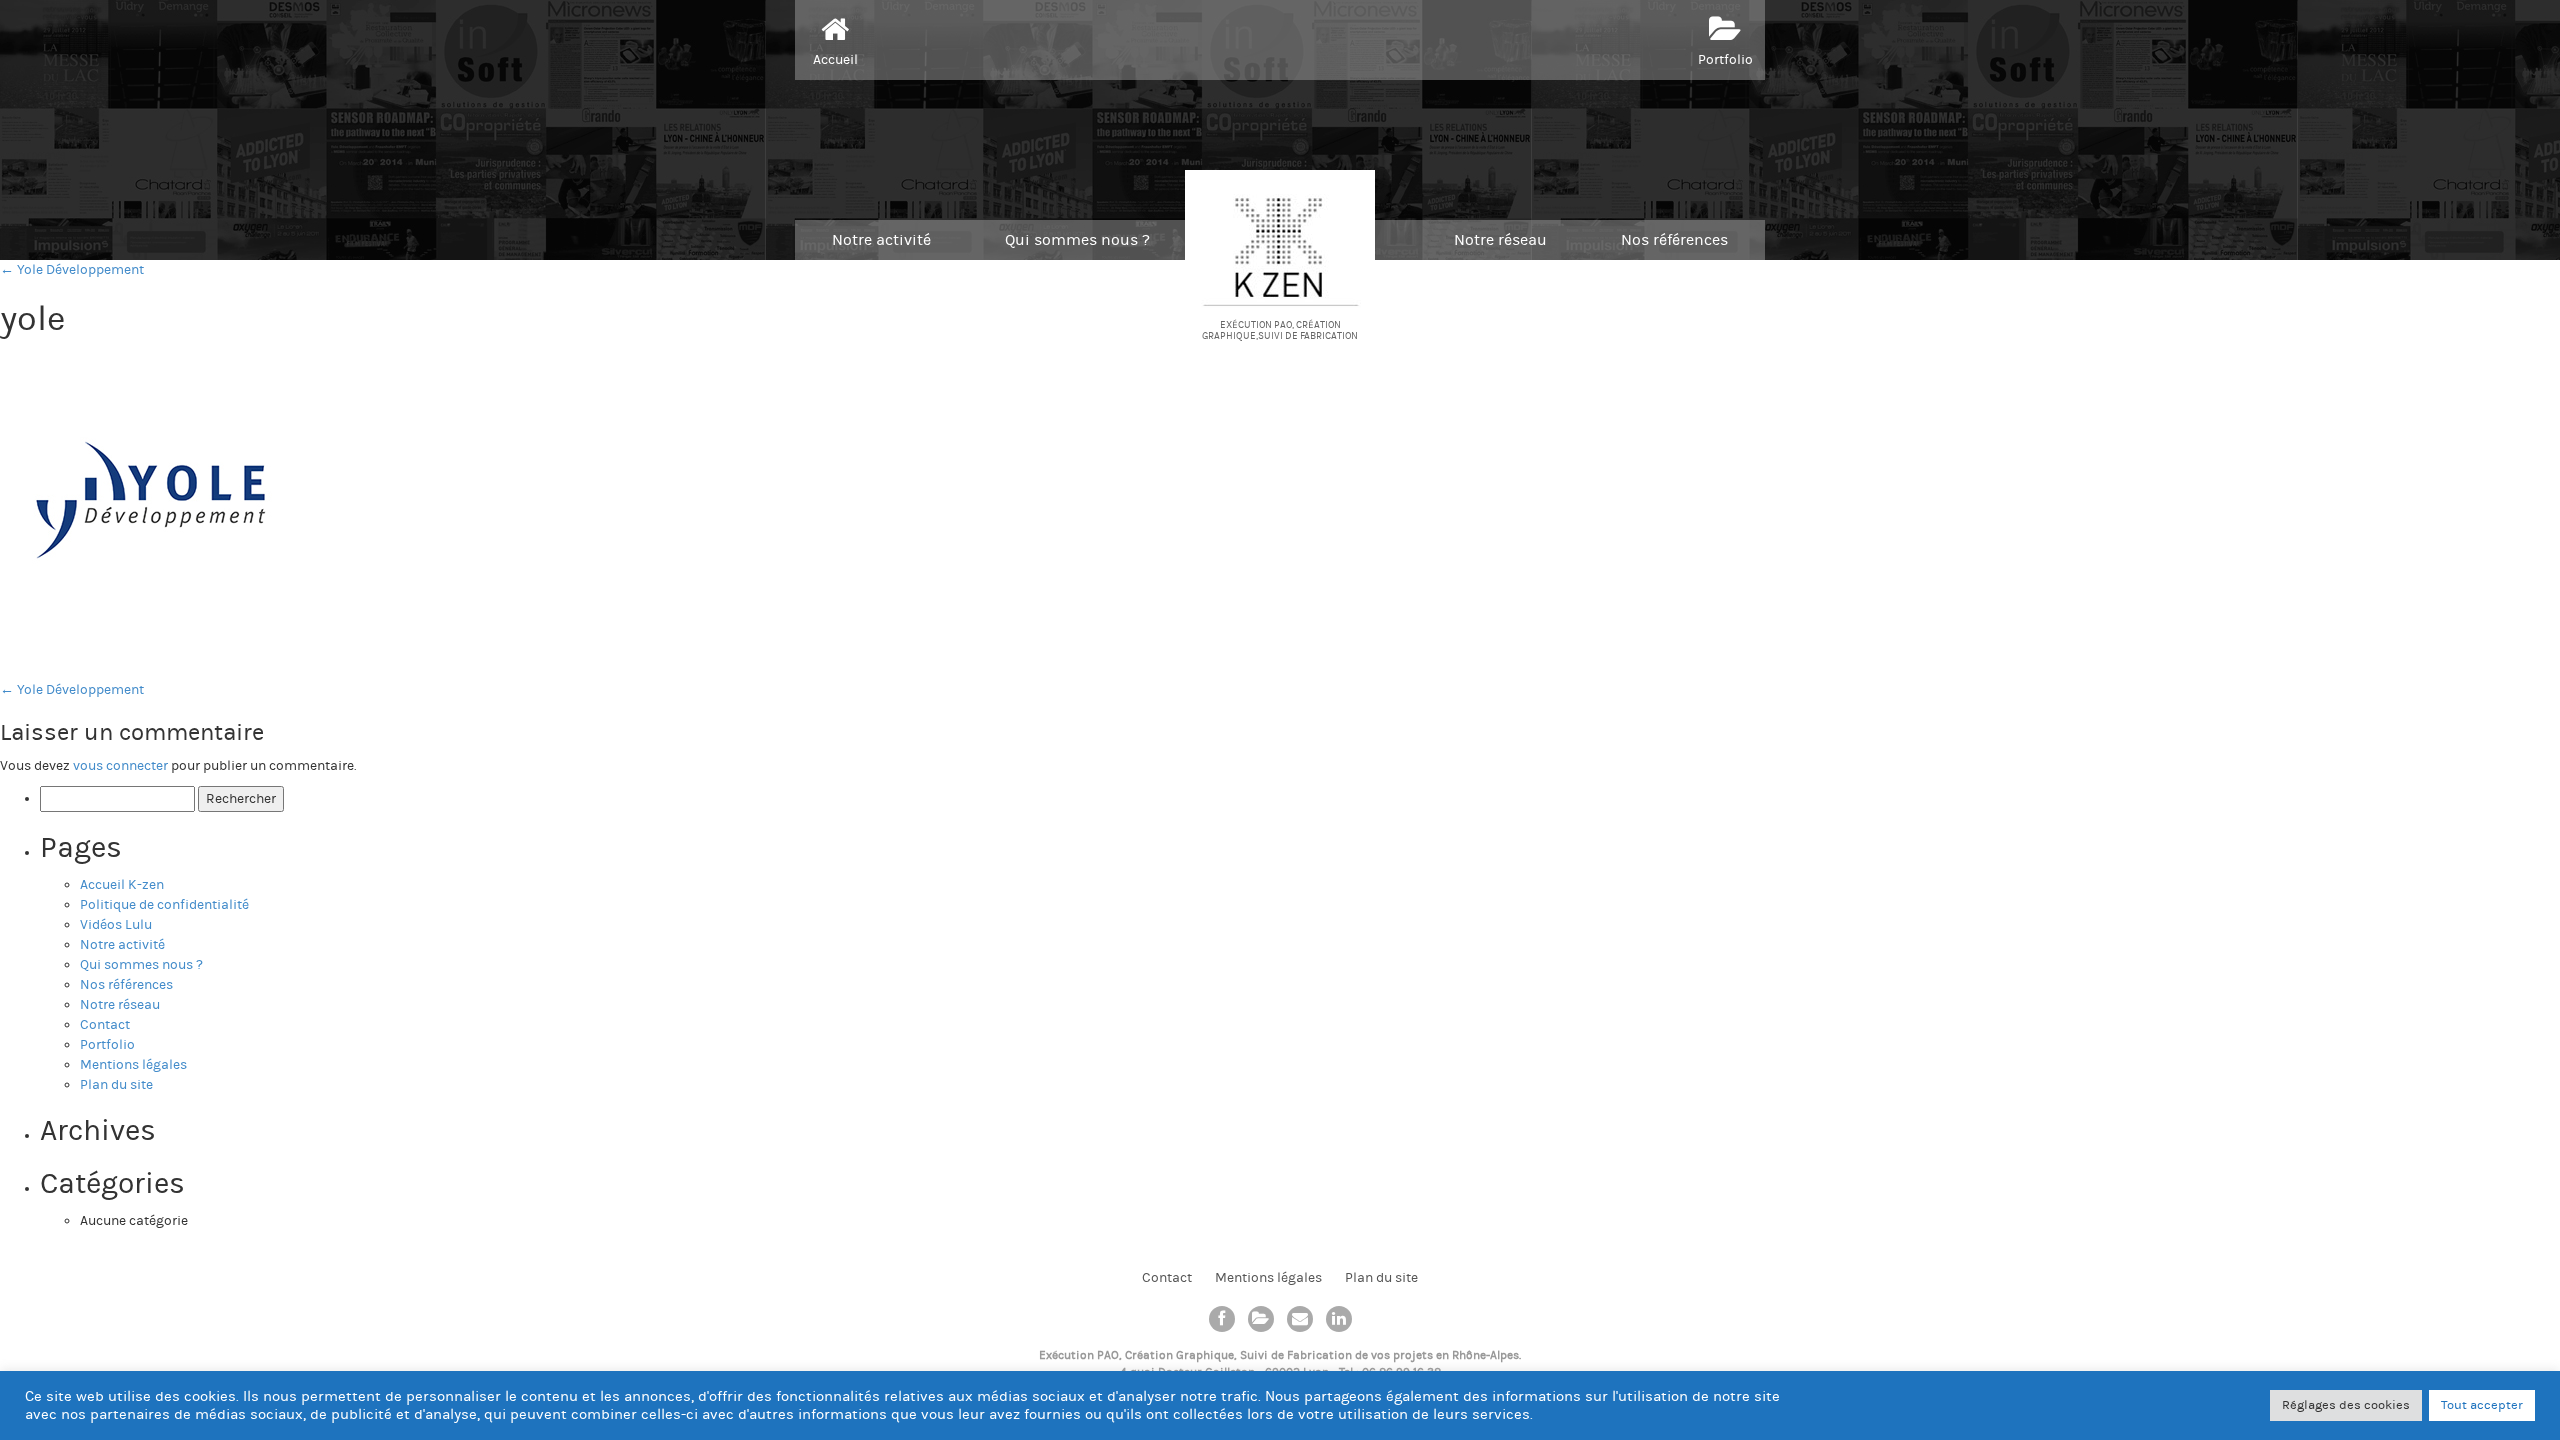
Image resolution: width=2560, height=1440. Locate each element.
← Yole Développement (72, 270)
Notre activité (881, 240)
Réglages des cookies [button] (2346, 1405)
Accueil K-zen (122, 885)
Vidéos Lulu (116, 925)
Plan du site (116, 1085)
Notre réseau (1500, 240)
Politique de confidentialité (164, 905)
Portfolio (1725, 60)
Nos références (1674, 240)
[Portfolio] (1261, 1319)
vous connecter (120, 766)
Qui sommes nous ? (1077, 240)
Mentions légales (133, 1065)
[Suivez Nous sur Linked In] (1339, 1319)
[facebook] (1222, 1319)
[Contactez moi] (1300, 1319)
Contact (105, 1025)
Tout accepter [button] (2482, 1405)
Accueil (835, 60)
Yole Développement (72, 690)
